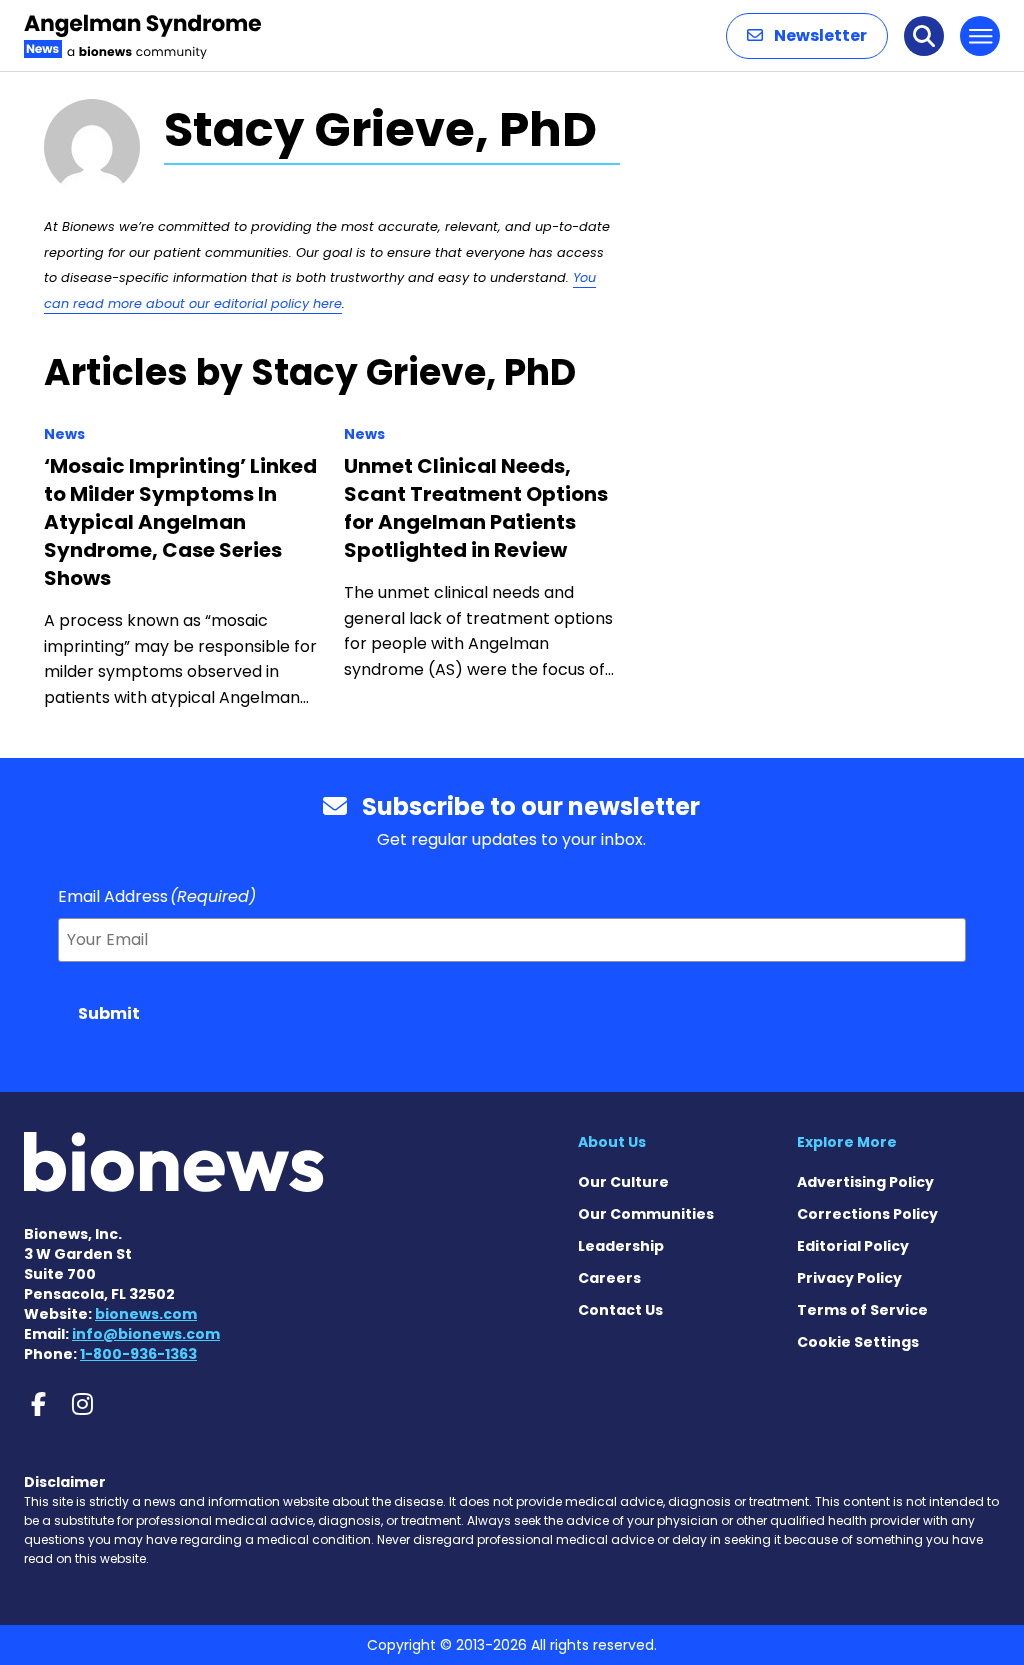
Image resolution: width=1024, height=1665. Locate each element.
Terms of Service (862, 1310)
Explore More (847, 1142)
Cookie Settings (858, 1342)
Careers (609, 1278)
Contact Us (620, 1310)
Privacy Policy (849, 1278)
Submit (109, 1013)
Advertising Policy (865, 1182)
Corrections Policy (867, 1214)
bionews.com (146, 1314)
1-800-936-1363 (138, 1354)
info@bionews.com (146, 1334)
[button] (807, 36)
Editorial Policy (853, 1246)
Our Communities (646, 1214)
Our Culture (623, 1182)
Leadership (621, 1246)
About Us (612, 1142)
